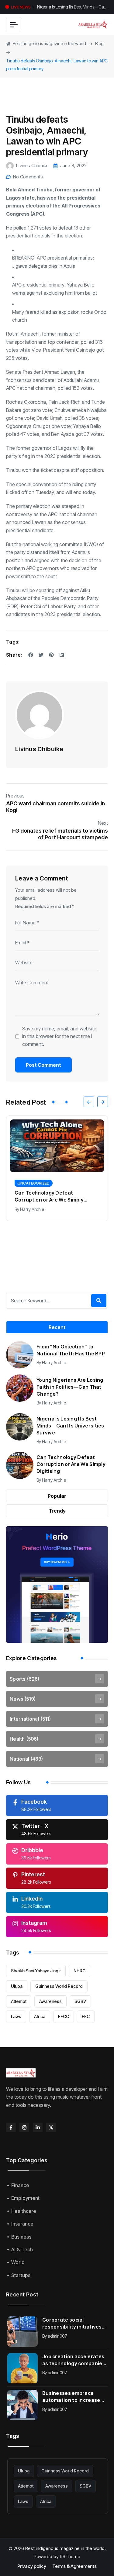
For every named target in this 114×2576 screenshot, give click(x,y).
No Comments (28, 177)
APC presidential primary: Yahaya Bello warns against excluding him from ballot (55, 289)
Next (103, 823)
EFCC (64, 2016)
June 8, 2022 (73, 166)
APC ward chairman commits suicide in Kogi (55, 807)
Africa (40, 2016)
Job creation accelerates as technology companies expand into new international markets (74, 2360)
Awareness (50, 2001)
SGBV (80, 2001)
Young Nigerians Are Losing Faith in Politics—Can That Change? (70, 1387)
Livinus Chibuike (32, 166)
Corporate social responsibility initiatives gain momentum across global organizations (72, 2324)
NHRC (79, 1971)
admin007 (57, 2336)
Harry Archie (32, 1209)
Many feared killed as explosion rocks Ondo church (59, 316)
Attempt (19, 2001)
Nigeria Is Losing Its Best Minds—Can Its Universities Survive (70, 1426)
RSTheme (70, 2556)
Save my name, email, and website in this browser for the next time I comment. (59, 1036)
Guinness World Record (59, 1986)
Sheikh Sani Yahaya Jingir (36, 1971)
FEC (86, 2016)
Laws (16, 2016)
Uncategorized (34, 1183)
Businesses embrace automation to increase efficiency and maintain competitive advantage (71, 2397)
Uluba (17, 1986)
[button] (89, 1102)
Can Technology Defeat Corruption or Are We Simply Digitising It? (70, 8)
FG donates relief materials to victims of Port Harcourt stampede (60, 834)
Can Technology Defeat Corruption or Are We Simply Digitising (71, 1464)
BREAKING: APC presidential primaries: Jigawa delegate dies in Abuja (53, 262)
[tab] (57, 1327)
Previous (15, 796)
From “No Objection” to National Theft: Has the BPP (71, 1350)
